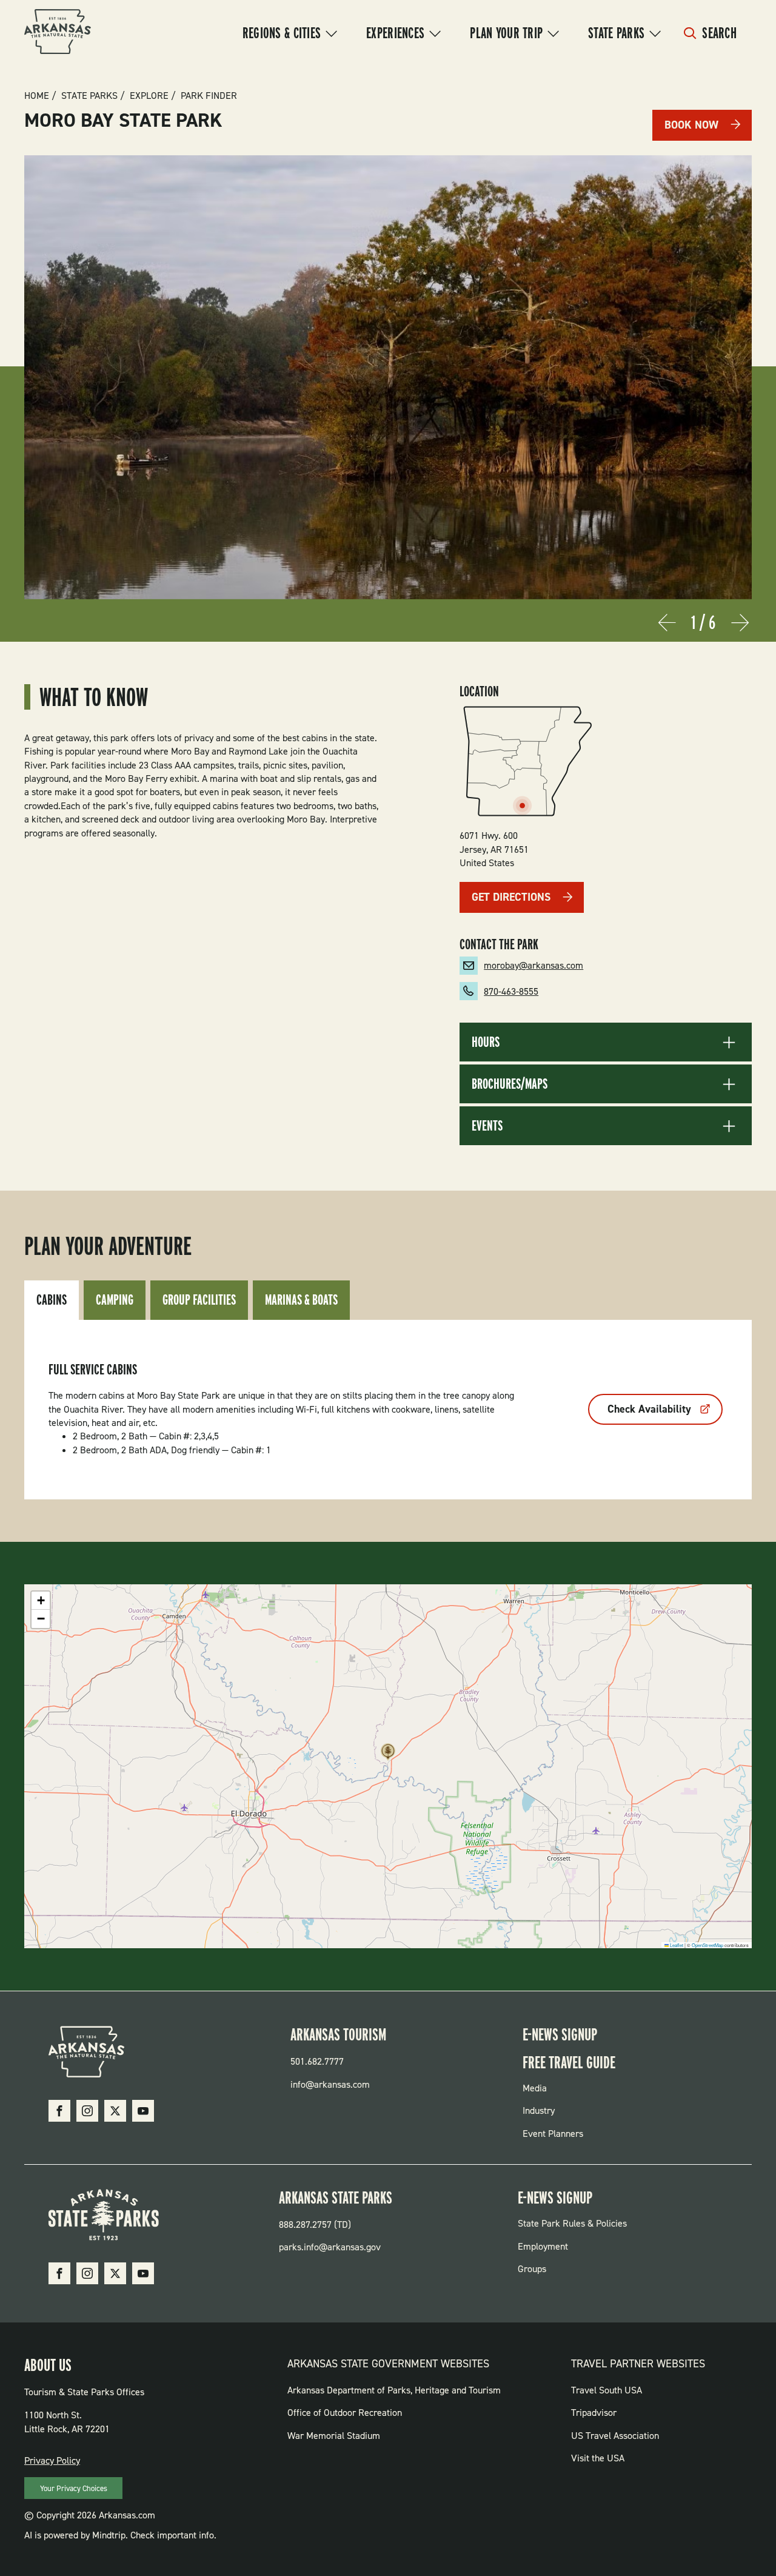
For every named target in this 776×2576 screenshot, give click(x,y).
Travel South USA (607, 2390)
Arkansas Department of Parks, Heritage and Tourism (394, 2390)
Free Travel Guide (569, 2062)
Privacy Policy (52, 2460)
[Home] (58, 33)
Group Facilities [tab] (199, 1300)
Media (535, 2088)
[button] (388, 1755)
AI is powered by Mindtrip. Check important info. (120, 2535)
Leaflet (676, 1945)
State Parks (616, 33)
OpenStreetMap (707, 1945)
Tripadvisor (594, 2413)
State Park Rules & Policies (572, 2223)
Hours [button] (486, 1042)
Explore (149, 96)
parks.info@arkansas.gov (330, 2247)
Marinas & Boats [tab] (301, 1300)
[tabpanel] (388, 1410)
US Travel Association (615, 2436)
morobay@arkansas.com (533, 965)
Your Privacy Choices (74, 2488)
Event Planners (553, 2134)
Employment (543, 2246)
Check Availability (649, 1409)
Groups (532, 2269)
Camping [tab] (115, 1300)
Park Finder (209, 96)
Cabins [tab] (52, 1300)
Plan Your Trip (506, 33)
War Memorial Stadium (334, 2436)
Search (719, 33)
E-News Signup (560, 2034)
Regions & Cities (282, 33)
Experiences (395, 33)
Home (37, 96)
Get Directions (511, 897)
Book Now (691, 125)
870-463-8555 (511, 991)
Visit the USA (598, 2458)
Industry (539, 2110)
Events (487, 1126)
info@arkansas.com (330, 2084)
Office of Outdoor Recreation (345, 2413)
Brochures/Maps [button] (510, 1084)
